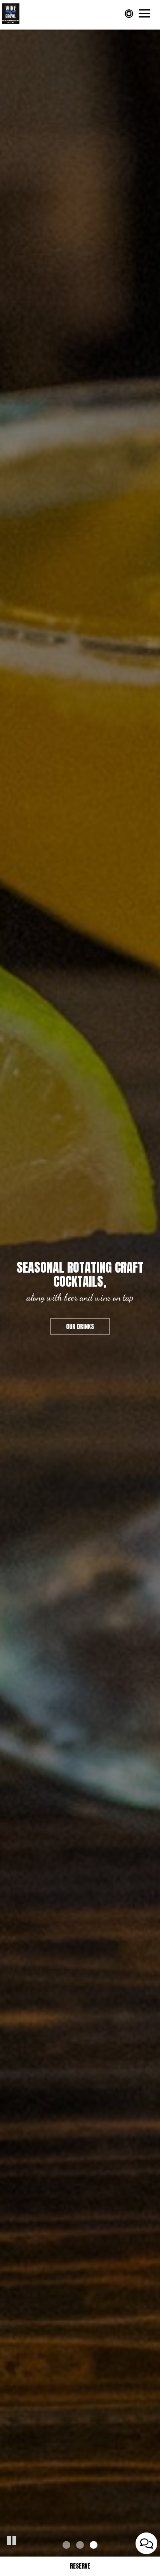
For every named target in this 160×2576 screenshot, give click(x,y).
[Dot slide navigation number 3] (94, 2545)
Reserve (80, 2566)
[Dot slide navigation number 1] (66, 2545)
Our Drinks (80, 1326)
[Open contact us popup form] (146, 2543)
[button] (12, 2539)
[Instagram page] (130, 14)
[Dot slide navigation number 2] (80, 2545)
